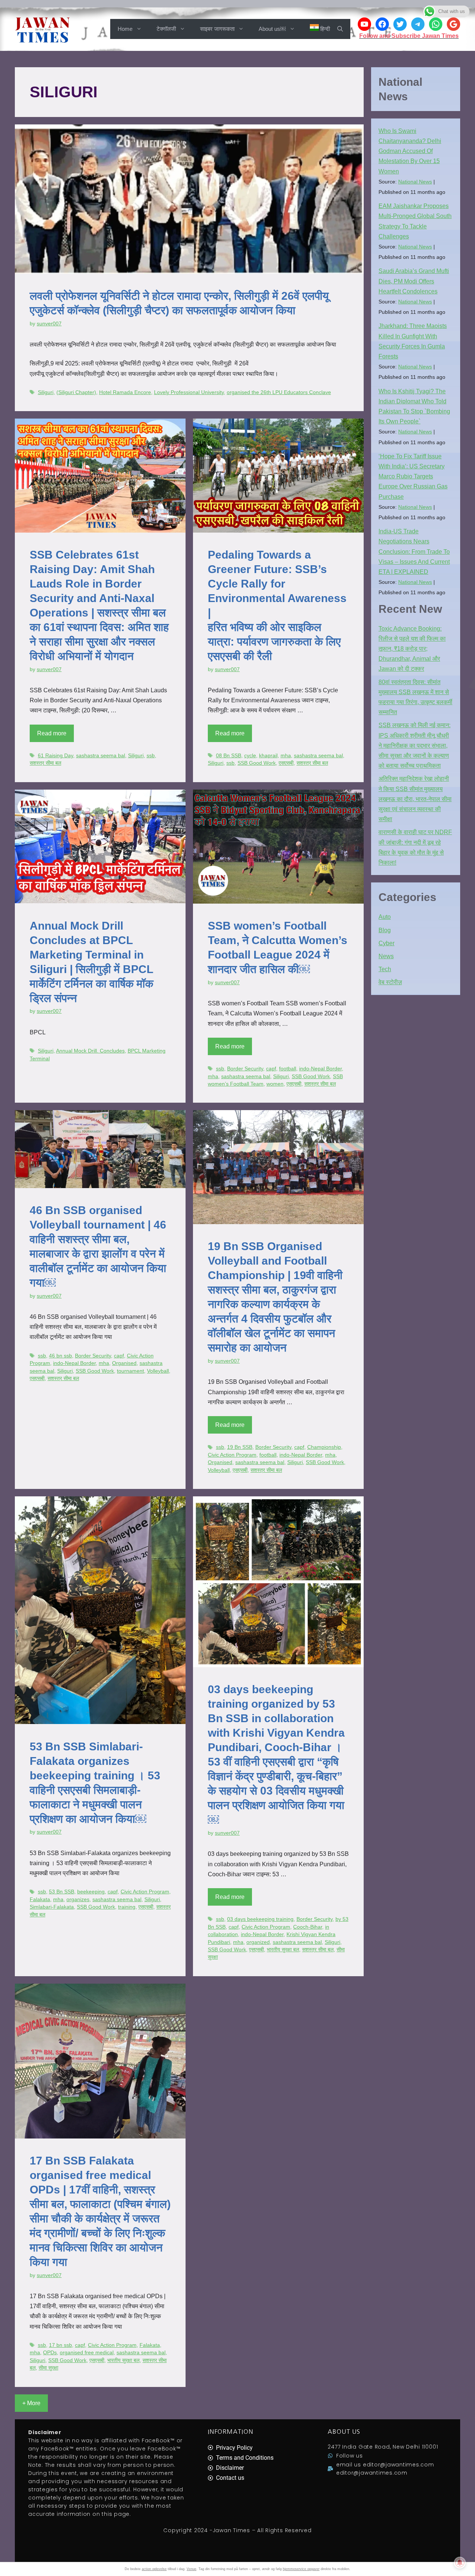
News (386, 956)
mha (286, 756)
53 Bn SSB (62, 1892)
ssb (151, 756)
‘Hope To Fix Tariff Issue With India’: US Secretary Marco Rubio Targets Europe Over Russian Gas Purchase (413, 477)
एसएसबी (286, 763)
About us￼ (272, 29)
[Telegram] (418, 24)
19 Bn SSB (240, 1447)
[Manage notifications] (460, 2563)
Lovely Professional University (189, 392)
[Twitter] (400, 24)
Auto (385, 917)
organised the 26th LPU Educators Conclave (279, 392)
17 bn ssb (60, 2345)
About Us (344, 2432)
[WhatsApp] (436, 24)
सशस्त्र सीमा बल (45, 763)
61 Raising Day (55, 756)
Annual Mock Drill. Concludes (90, 1051)
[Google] (453, 24)
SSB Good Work (257, 763)
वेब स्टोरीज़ (390, 982)
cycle (250, 756)
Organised (124, 1363)
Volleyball (158, 1371)
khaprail (268, 756)
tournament (130, 1371)
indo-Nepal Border (320, 1069)
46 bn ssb (60, 1356)
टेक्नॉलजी (166, 29)
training (127, 1907)
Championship (324, 1447)
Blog (385, 930)
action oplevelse (154, 2569)
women (275, 1084)
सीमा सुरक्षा (48, 2368)
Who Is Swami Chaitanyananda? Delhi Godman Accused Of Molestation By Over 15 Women (410, 151)
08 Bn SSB (229, 756)
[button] (340, 29)
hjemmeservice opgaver (301, 2569)
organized (258, 1942)
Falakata (40, 1900)
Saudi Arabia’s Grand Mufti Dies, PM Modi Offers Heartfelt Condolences (414, 281)
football (288, 1069)
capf (271, 1069)
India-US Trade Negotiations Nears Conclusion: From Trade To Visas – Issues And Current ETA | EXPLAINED (414, 552)
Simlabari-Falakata (52, 1907)
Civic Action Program (232, 1455)
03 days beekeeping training (260, 1919)
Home (125, 29)
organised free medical (87, 2353)
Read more (52, 733)
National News (415, 182)
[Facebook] (382, 24)
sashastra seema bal (101, 756)
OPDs (50, 2353)
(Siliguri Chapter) (76, 392)
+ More (31, 2403)
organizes (78, 1900)
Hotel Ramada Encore (125, 392)
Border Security (245, 1069)
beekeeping (91, 1892)
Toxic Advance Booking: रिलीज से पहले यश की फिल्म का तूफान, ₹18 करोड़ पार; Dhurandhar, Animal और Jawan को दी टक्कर (412, 649)
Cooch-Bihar (308, 1927)
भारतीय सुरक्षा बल (283, 1950)
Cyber (386, 943)
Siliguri (46, 392)
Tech (385, 969)
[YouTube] (364, 24)
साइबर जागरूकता (217, 29)
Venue (191, 2569)
